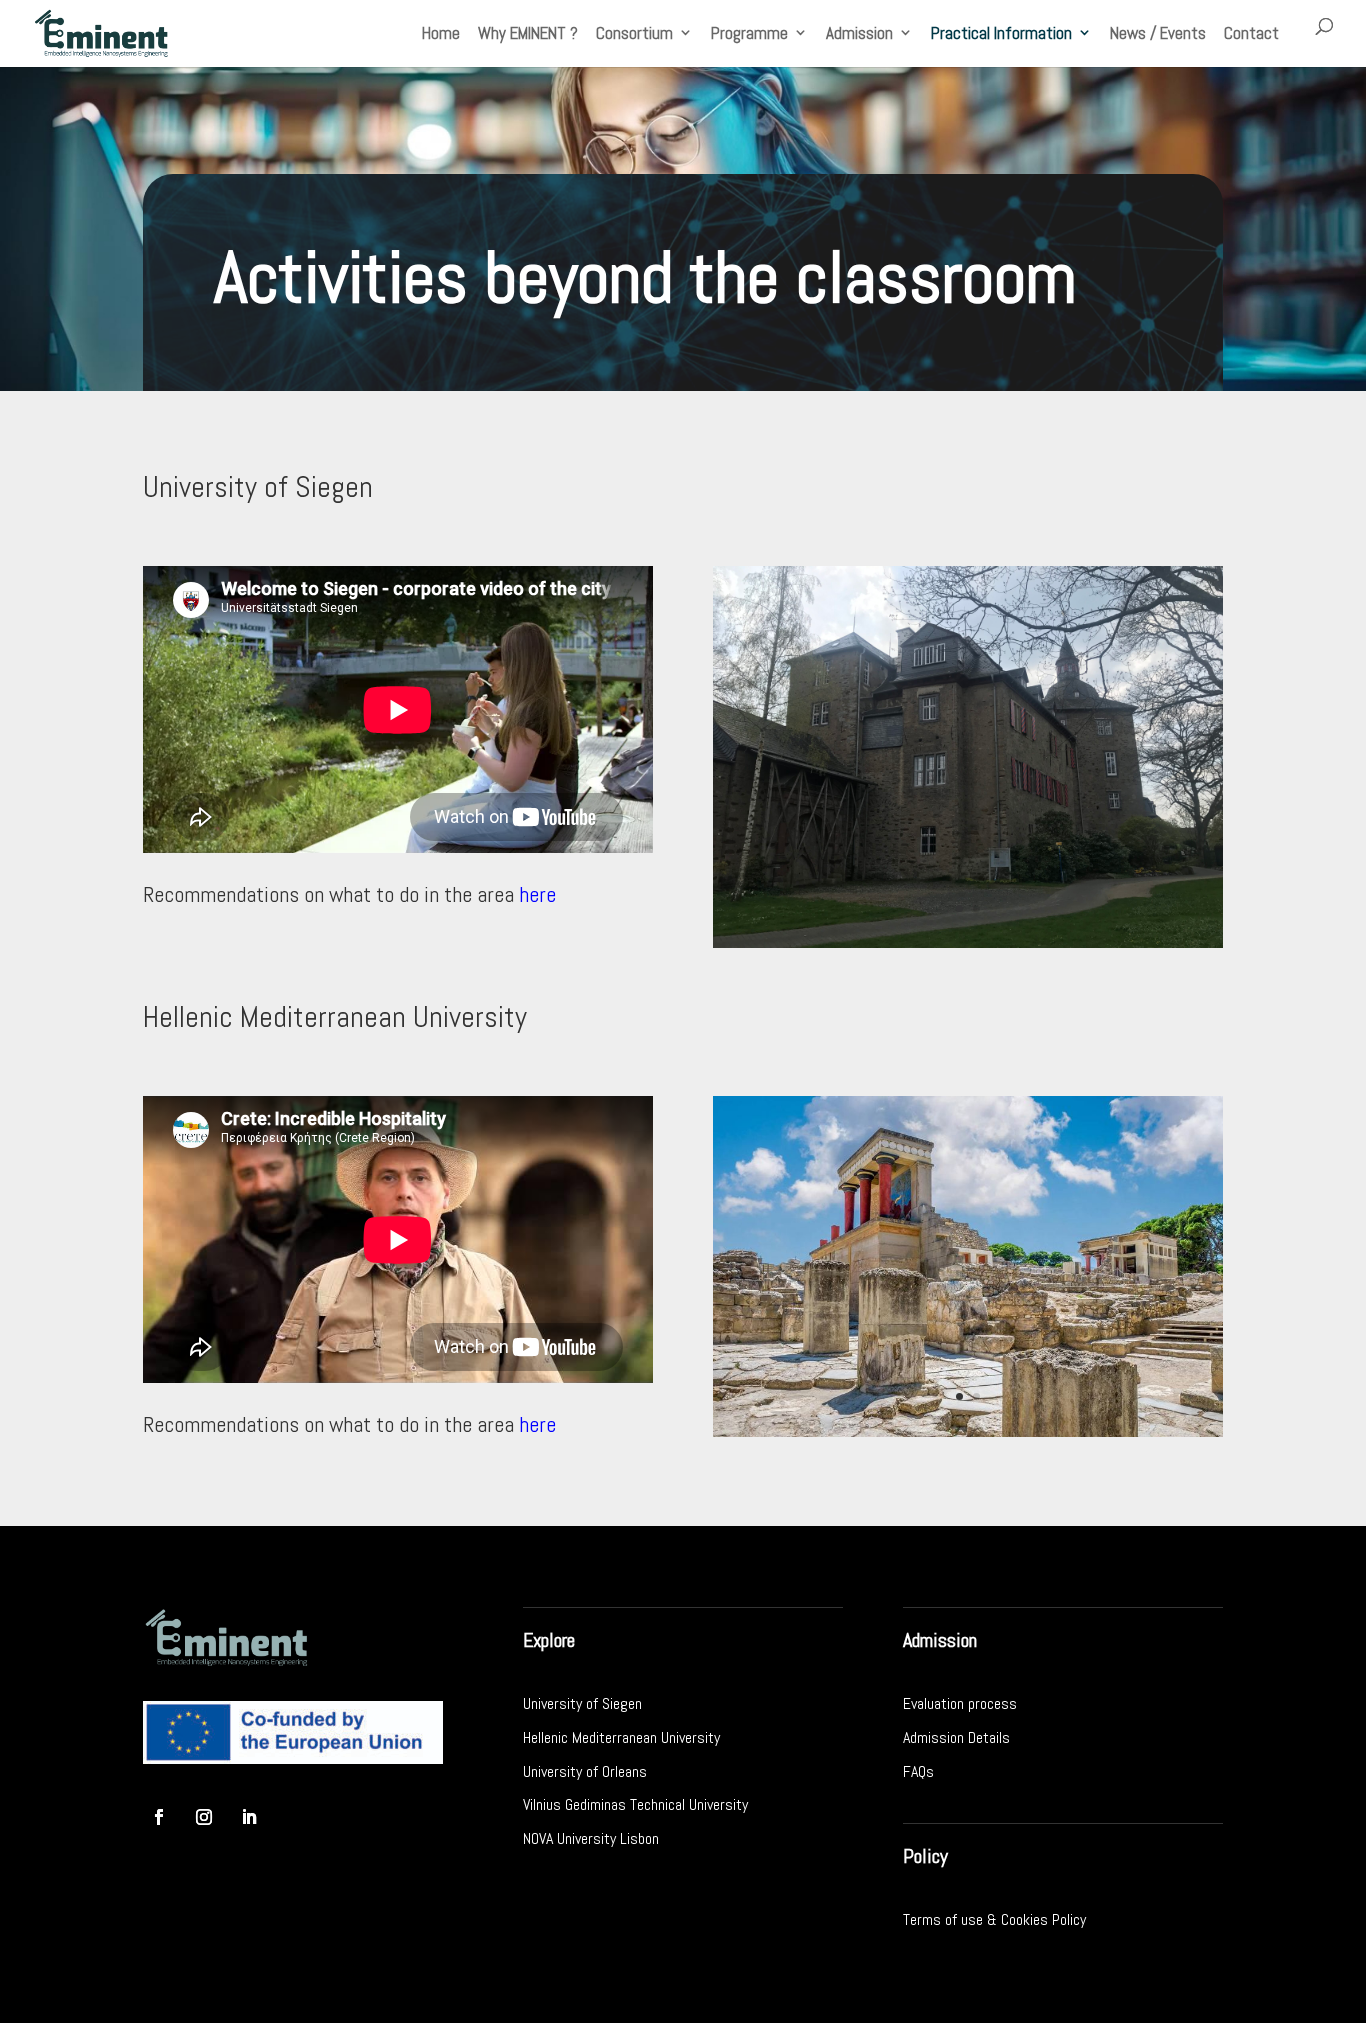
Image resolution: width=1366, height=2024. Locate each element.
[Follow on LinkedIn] (249, 1817)
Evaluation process (960, 1703)
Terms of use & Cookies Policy (994, 1919)
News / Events (1158, 33)
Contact (1251, 33)
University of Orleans (585, 1771)
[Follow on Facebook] (159, 1817)
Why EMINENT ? (528, 33)
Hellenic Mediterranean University (621, 1737)
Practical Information (1001, 33)
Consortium (634, 33)
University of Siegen (582, 1703)
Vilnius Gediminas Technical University (635, 1804)
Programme (749, 33)
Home (441, 33)
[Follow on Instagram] (204, 1817)
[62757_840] (968, 1432)
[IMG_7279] (968, 943)
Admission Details (956, 1737)
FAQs (918, 1771)
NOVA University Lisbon (591, 1838)
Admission (859, 33)
